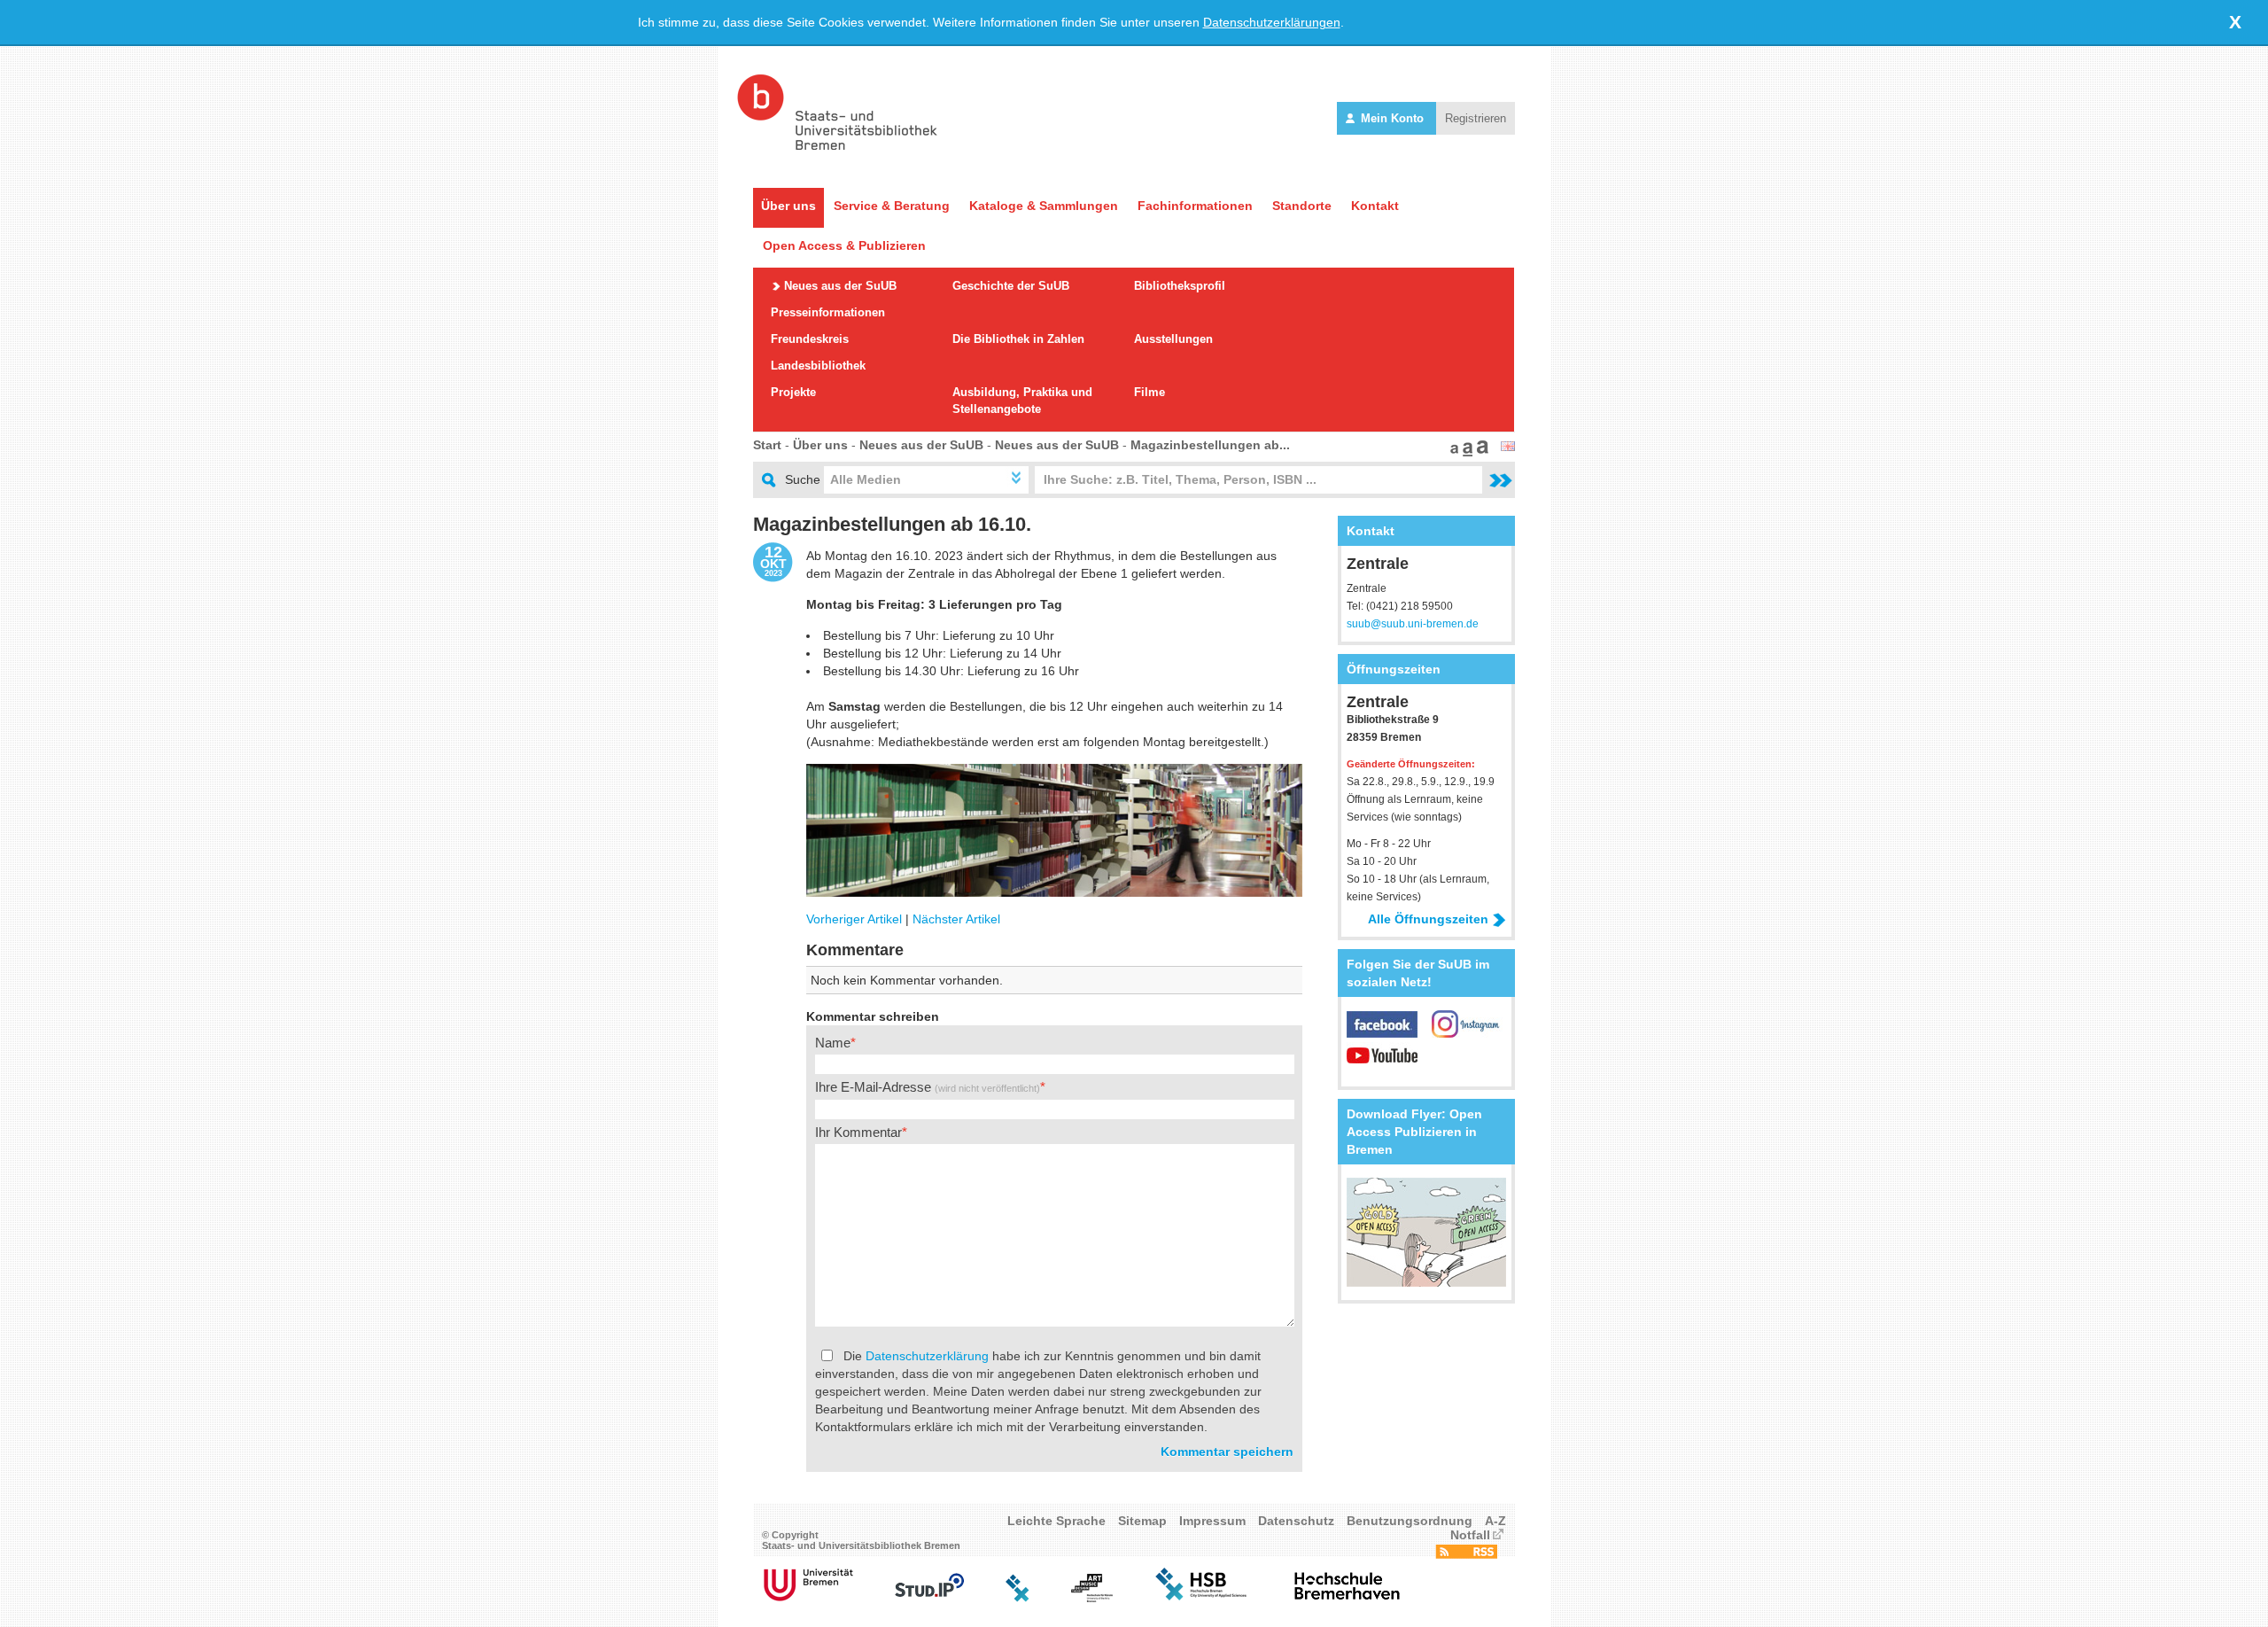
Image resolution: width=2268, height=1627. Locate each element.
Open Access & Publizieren (844, 245)
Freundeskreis (810, 339)
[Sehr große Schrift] (1480, 452)
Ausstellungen (1173, 339)
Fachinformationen (1195, 206)
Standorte (1302, 206)
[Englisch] (1508, 447)
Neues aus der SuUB (840, 286)
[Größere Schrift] (1465, 452)
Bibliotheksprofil (1180, 286)
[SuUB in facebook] (1389, 1033)
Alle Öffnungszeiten (1428, 919)
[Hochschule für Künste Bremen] (1092, 1598)
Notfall (1470, 1535)
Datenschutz (1296, 1521)
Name (833, 1043)
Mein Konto (1392, 118)
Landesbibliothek (818, 366)
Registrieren (1476, 118)
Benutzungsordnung (1410, 1521)
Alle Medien (866, 479)
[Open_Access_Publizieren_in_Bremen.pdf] (1426, 1282)
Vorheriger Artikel (854, 919)
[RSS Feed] (1466, 1554)
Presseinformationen (828, 312)
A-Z (1495, 1521)
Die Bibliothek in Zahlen (1018, 339)
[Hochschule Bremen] (1203, 1598)
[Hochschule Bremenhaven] (1348, 1598)
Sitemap (1142, 1521)
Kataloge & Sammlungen (1044, 206)
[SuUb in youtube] (1382, 1064)
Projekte (793, 392)
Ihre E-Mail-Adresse (928, 1087)
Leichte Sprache (1056, 1521)
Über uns (788, 206)
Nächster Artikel (956, 919)
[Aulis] (1018, 1598)
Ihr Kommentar (858, 1132)
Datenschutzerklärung (927, 1356)
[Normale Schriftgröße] (1452, 452)
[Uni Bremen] (808, 1598)
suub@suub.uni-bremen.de (1413, 624)
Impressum (1212, 1521)
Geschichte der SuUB (1011, 286)
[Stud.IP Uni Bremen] (929, 1598)
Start (767, 445)
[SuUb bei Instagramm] (1467, 1033)
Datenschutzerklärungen (1272, 22)
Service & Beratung (892, 206)
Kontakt (1375, 206)
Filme (1150, 392)
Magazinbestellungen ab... (1210, 445)
